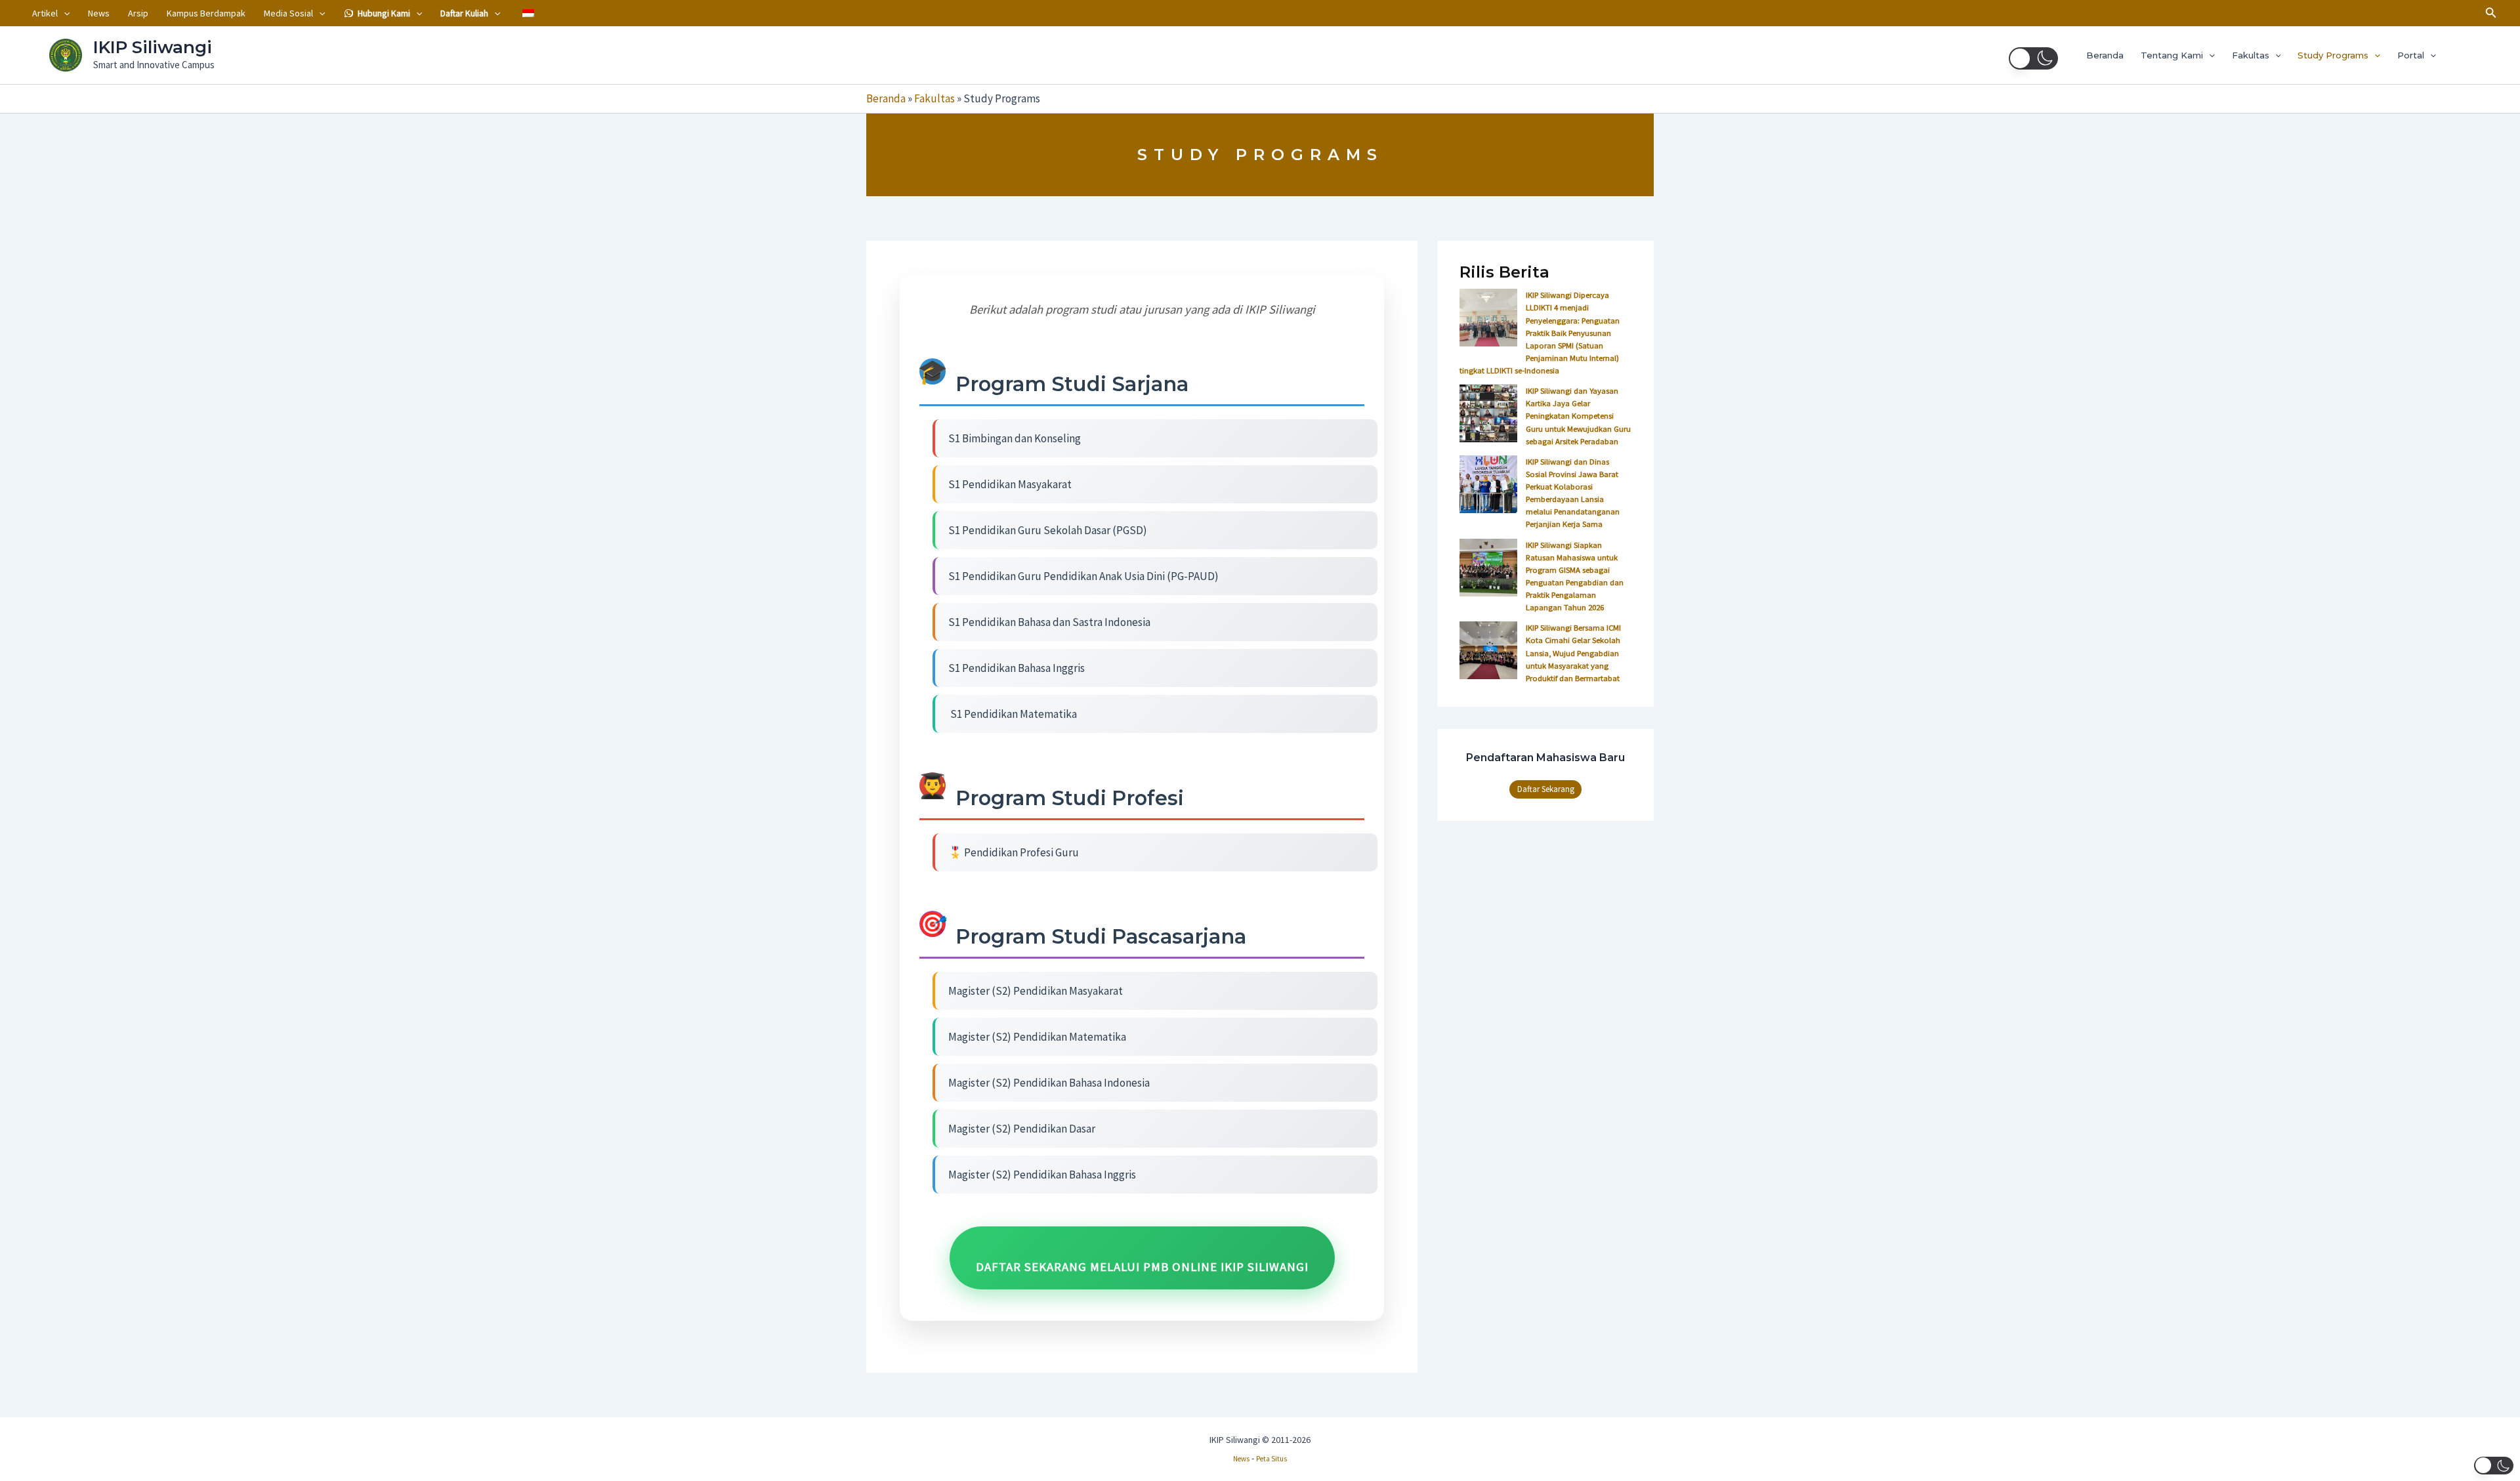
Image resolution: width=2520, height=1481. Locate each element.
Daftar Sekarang (1546, 789)
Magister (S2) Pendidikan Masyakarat (1036, 991)
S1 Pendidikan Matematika (1013, 714)
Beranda (2105, 55)
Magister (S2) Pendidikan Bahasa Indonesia (1049, 1083)
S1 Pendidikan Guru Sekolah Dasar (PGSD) (1048, 530)
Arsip (138, 13)
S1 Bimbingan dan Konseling (1015, 438)
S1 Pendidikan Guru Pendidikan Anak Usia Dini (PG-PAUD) (1083, 576)
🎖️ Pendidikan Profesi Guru (1014, 852)
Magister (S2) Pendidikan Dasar (1022, 1129)
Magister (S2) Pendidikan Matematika (1037, 1037)
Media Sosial (288, 13)
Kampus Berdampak (206, 13)
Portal (2411, 55)
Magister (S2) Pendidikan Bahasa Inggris (1042, 1175)
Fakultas (2251, 55)
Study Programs (2333, 55)
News (99, 13)
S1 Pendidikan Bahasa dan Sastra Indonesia (1049, 622)
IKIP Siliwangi (153, 47)
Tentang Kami (2172, 55)
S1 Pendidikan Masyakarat (1010, 484)
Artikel (45, 13)
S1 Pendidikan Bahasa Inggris (1017, 668)
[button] (64, 13)
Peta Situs (1271, 1459)
